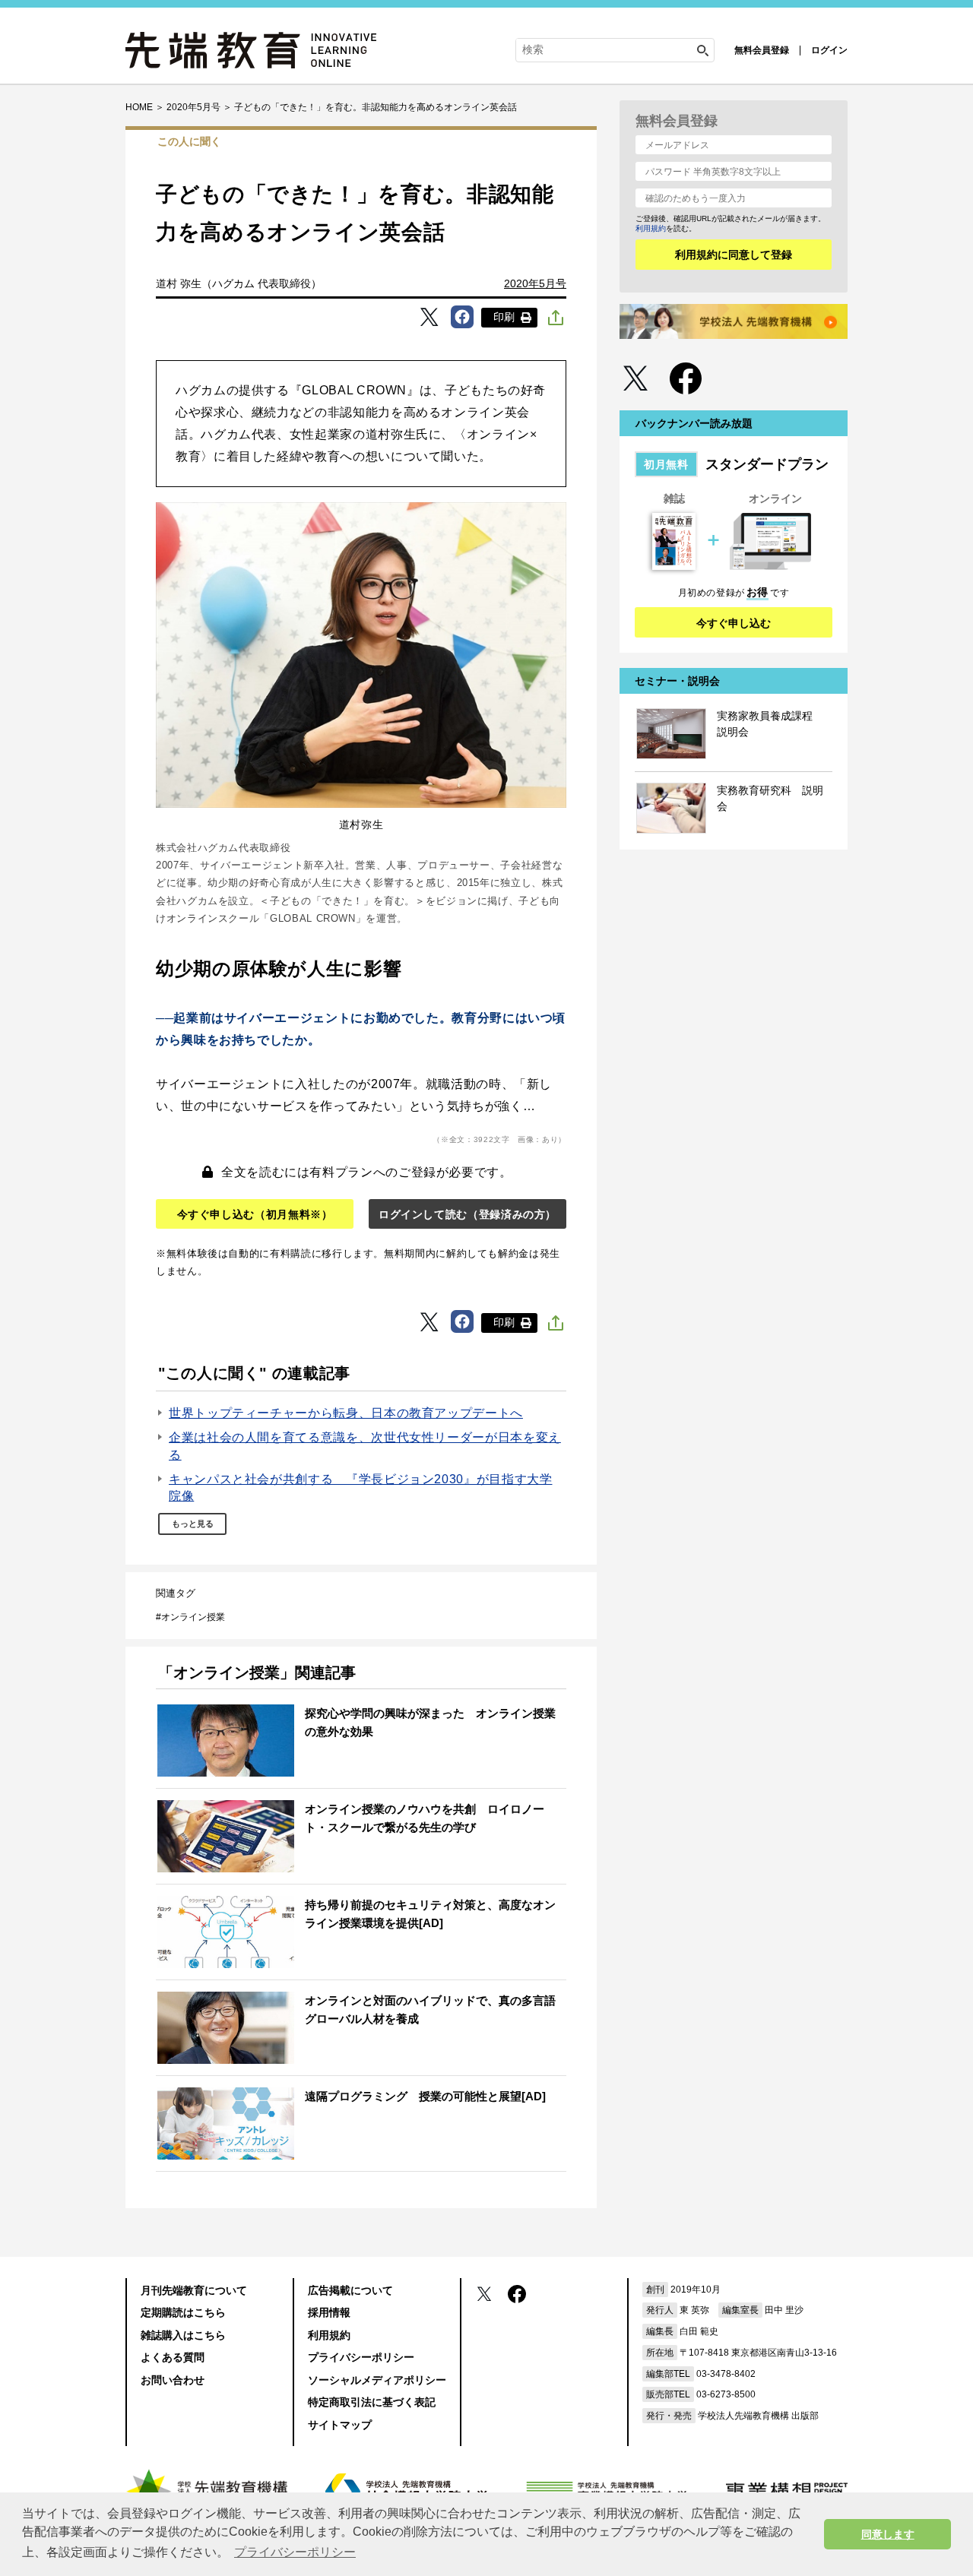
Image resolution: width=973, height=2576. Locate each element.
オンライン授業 (193, 1617)
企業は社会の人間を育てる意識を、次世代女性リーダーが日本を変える (365, 1446)
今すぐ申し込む (734, 623)
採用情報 (329, 2312)
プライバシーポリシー (361, 2357)
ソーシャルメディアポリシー (377, 2380)
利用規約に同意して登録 (734, 255)
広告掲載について (350, 2290)
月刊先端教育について (194, 2290)
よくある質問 (173, 2357)
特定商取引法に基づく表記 (372, 2402)
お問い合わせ (173, 2380)
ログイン (829, 50)
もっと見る (193, 1524)
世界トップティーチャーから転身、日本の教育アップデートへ (346, 1413)
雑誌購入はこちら (183, 2335)
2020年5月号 (535, 283)
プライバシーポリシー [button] (295, 2552)
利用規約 (651, 228)
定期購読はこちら (183, 2312)
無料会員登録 (762, 50)
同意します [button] (888, 2534)
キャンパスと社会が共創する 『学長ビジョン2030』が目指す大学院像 (360, 1487)
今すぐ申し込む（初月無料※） (255, 1214)
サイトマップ (340, 2425)
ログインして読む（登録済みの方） (467, 1214)
